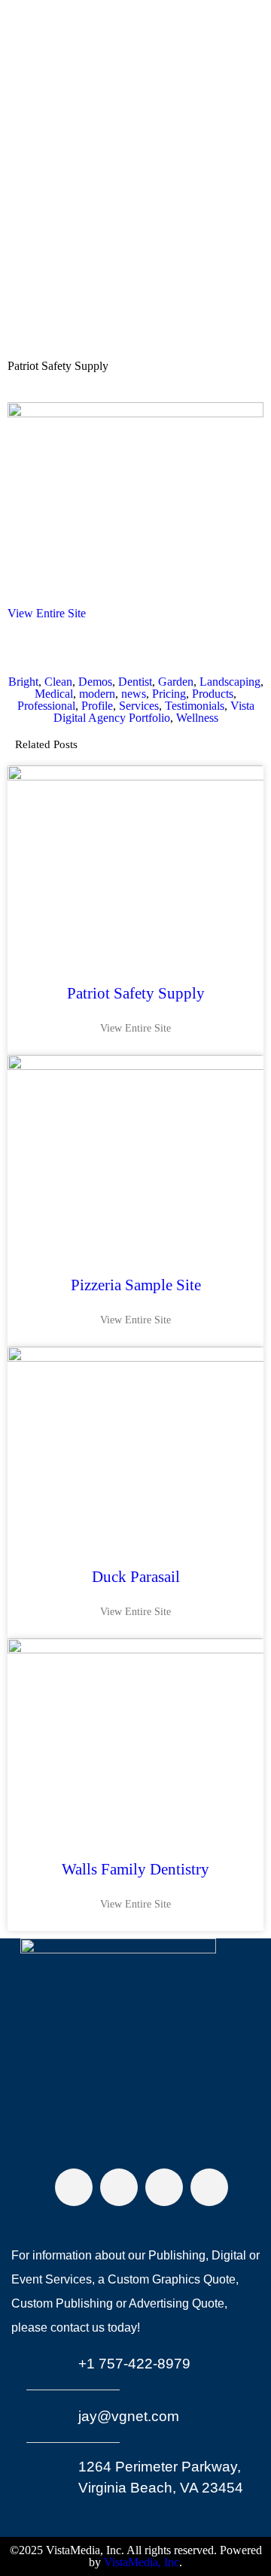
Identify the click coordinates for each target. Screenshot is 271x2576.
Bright (23, 682)
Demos (95, 682)
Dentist (135, 682)
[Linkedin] (209, 2187)
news (134, 694)
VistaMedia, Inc (142, 2562)
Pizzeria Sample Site (136, 1285)
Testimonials (195, 706)
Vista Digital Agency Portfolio (154, 712)
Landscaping (230, 682)
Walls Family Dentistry (135, 1869)
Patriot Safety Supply (136, 993)
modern (97, 694)
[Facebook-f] (74, 2187)
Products (213, 694)
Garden (176, 682)
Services (139, 706)
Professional (46, 706)
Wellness (197, 718)
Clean (58, 682)
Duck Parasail (136, 1577)
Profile (97, 706)
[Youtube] (164, 2187)
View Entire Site (47, 613)
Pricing (169, 694)
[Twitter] (119, 2187)
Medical (54, 694)
